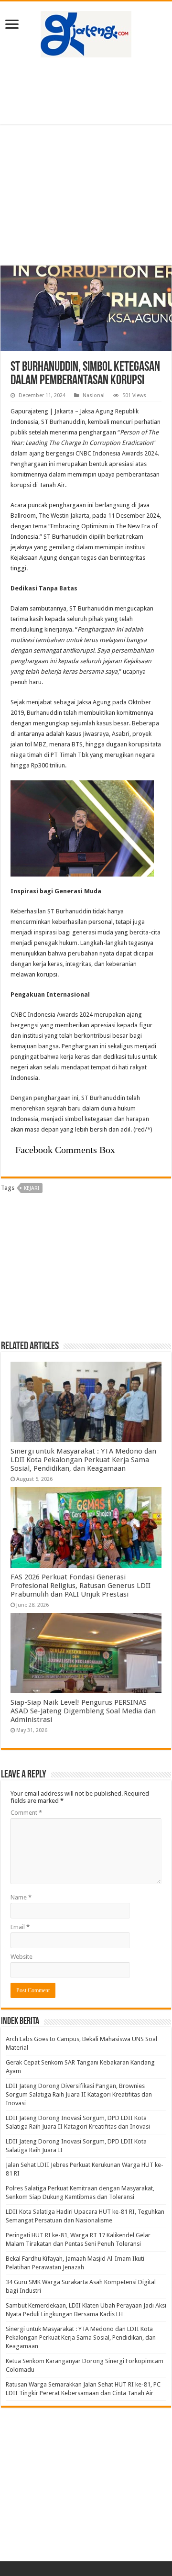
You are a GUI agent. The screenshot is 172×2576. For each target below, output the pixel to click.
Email (20, 1927)
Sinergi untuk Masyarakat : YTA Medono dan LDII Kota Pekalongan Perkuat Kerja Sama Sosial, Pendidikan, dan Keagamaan (83, 1460)
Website (21, 1957)
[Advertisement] (86, 91)
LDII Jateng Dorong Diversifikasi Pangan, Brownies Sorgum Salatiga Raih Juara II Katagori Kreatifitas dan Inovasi (79, 2094)
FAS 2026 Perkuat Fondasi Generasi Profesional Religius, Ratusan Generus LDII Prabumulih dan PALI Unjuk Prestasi (81, 1586)
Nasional (94, 395)
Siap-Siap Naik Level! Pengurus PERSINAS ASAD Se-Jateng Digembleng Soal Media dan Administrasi (83, 1711)
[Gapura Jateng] (86, 33)
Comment (26, 1813)
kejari (32, 1188)
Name (21, 1897)
